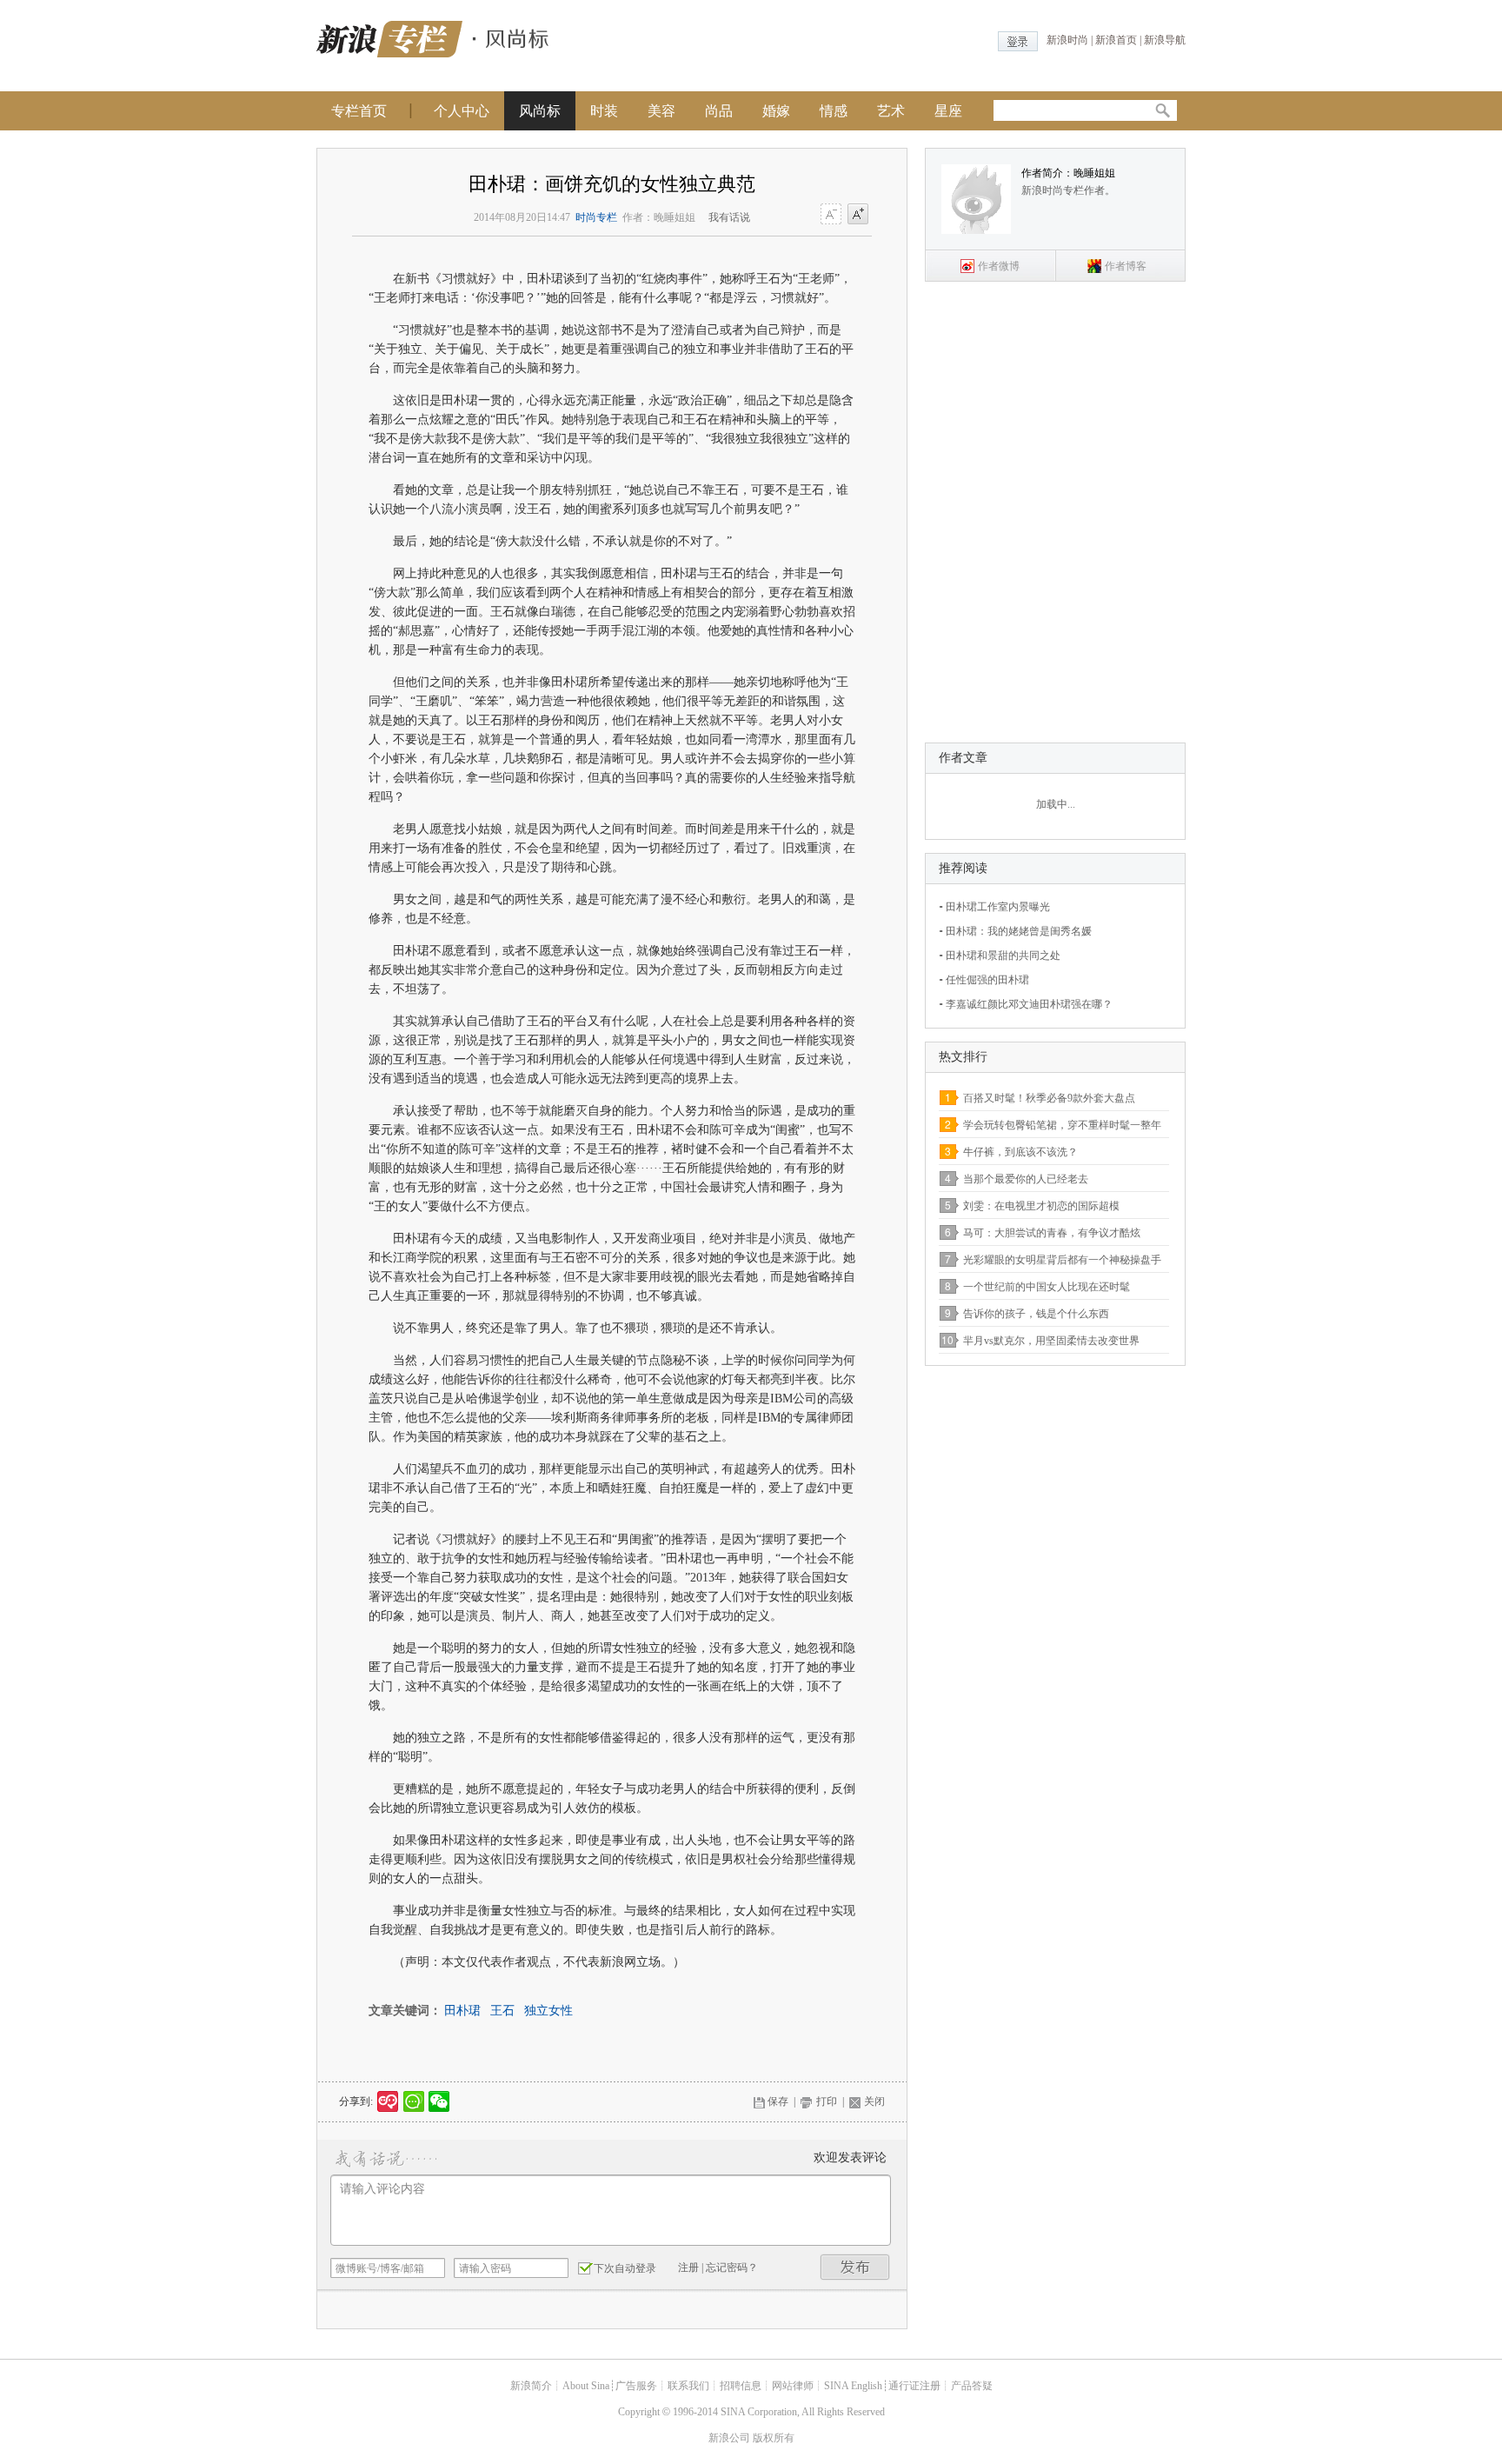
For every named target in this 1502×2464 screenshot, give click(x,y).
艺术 (891, 111)
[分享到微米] (388, 2101)
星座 (948, 111)
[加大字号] (858, 215)
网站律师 (793, 2386)
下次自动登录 (625, 2268)
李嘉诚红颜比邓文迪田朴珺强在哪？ (1029, 1004)
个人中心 (462, 111)
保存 (778, 2101)
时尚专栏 (596, 217)
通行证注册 (914, 2386)
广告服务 (636, 2386)
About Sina (586, 2386)
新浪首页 (1116, 40)
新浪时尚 (1067, 40)
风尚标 (540, 111)
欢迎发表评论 (850, 2158)
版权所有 (774, 2438)
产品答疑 (972, 2386)
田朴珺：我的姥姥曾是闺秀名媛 (1019, 931)
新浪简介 (531, 2386)
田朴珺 (462, 2011)
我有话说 (729, 217)
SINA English (853, 2386)
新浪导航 (1165, 40)
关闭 (874, 2101)
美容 (661, 111)
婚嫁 (776, 111)
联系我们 (688, 2386)
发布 (855, 2267)
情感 (834, 111)
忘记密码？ (732, 2268)
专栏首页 (359, 111)
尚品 (719, 111)
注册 (688, 2268)
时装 (604, 111)
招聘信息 (741, 2386)
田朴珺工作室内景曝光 (998, 907)
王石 (502, 2011)
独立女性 (548, 2011)
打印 (827, 2101)
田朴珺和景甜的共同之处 (1003, 956)
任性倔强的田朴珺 (987, 980)
